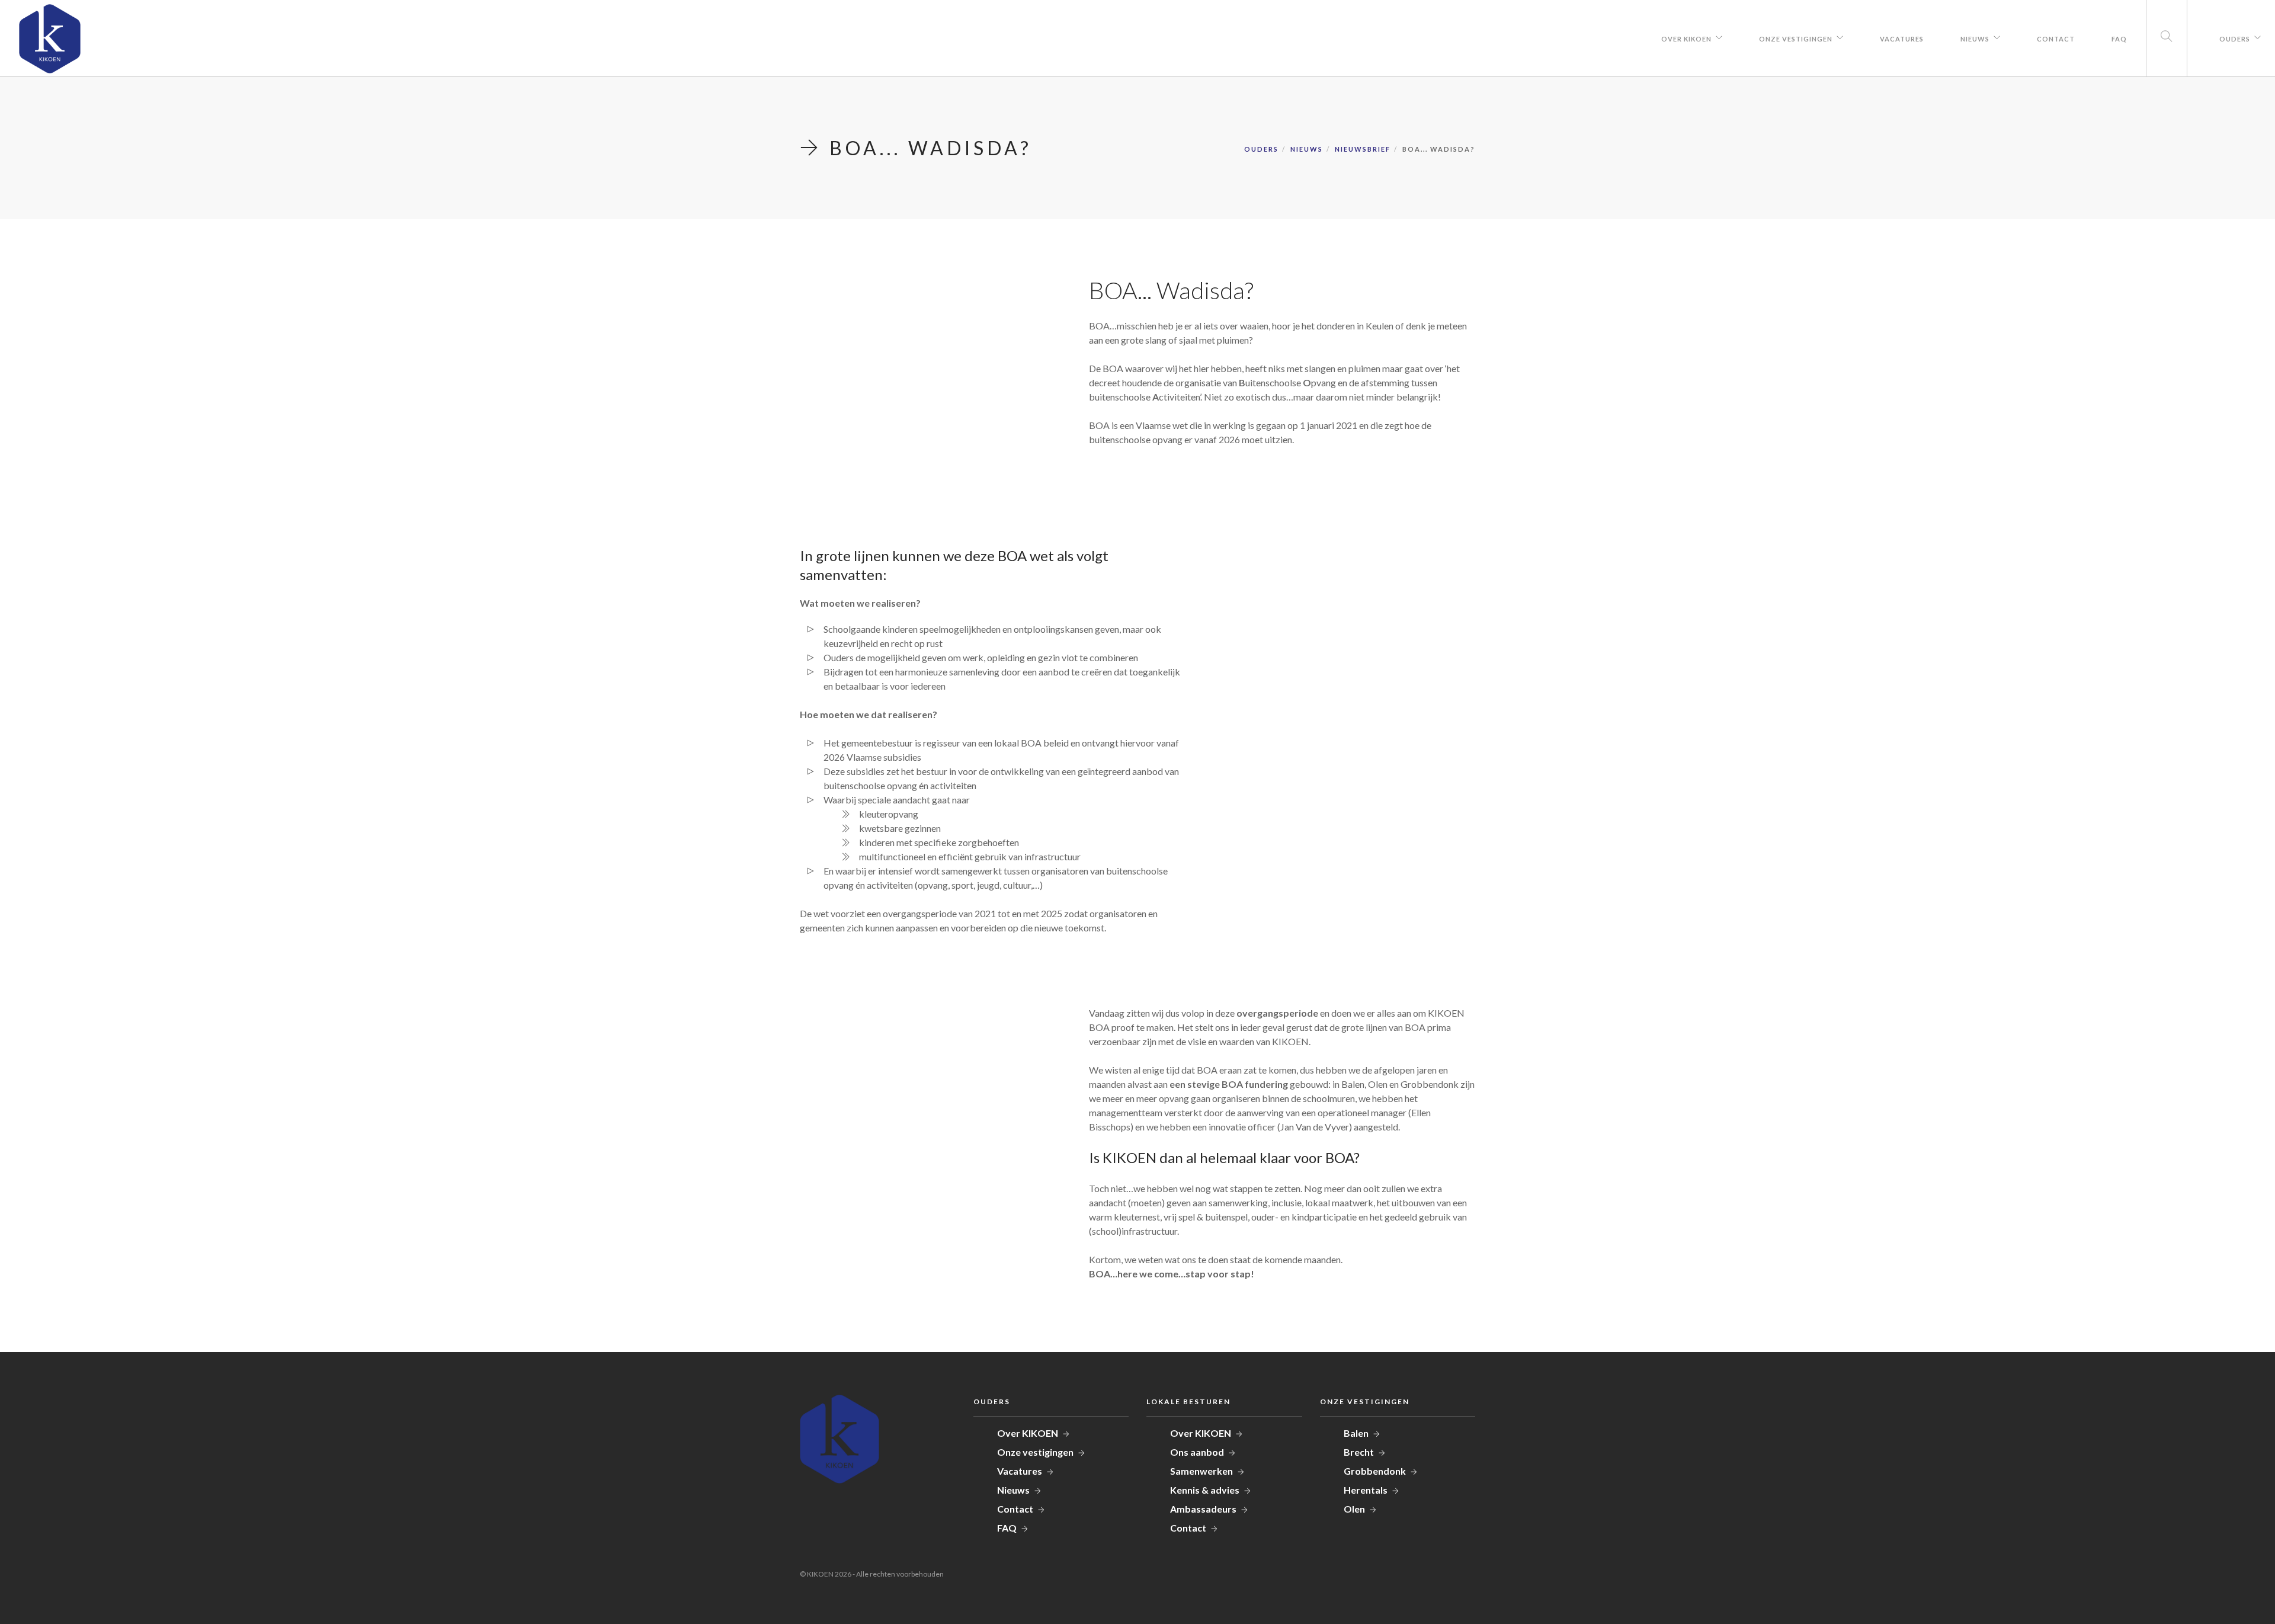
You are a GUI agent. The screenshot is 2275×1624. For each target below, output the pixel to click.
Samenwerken (1201, 1471)
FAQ (2119, 39)
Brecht (1359, 1452)
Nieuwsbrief (1363, 149)
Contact (2056, 39)
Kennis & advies (1205, 1490)
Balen (1356, 1433)
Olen (1354, 1509)
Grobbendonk (1375, 1471)
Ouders (2235, 39)
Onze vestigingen (1796, 39)
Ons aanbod (1197, 1452)
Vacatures (1902, 39)
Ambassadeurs (1203, 1509)
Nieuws (1975, 39)
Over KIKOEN (1686, 39)
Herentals (1366, 1490)
